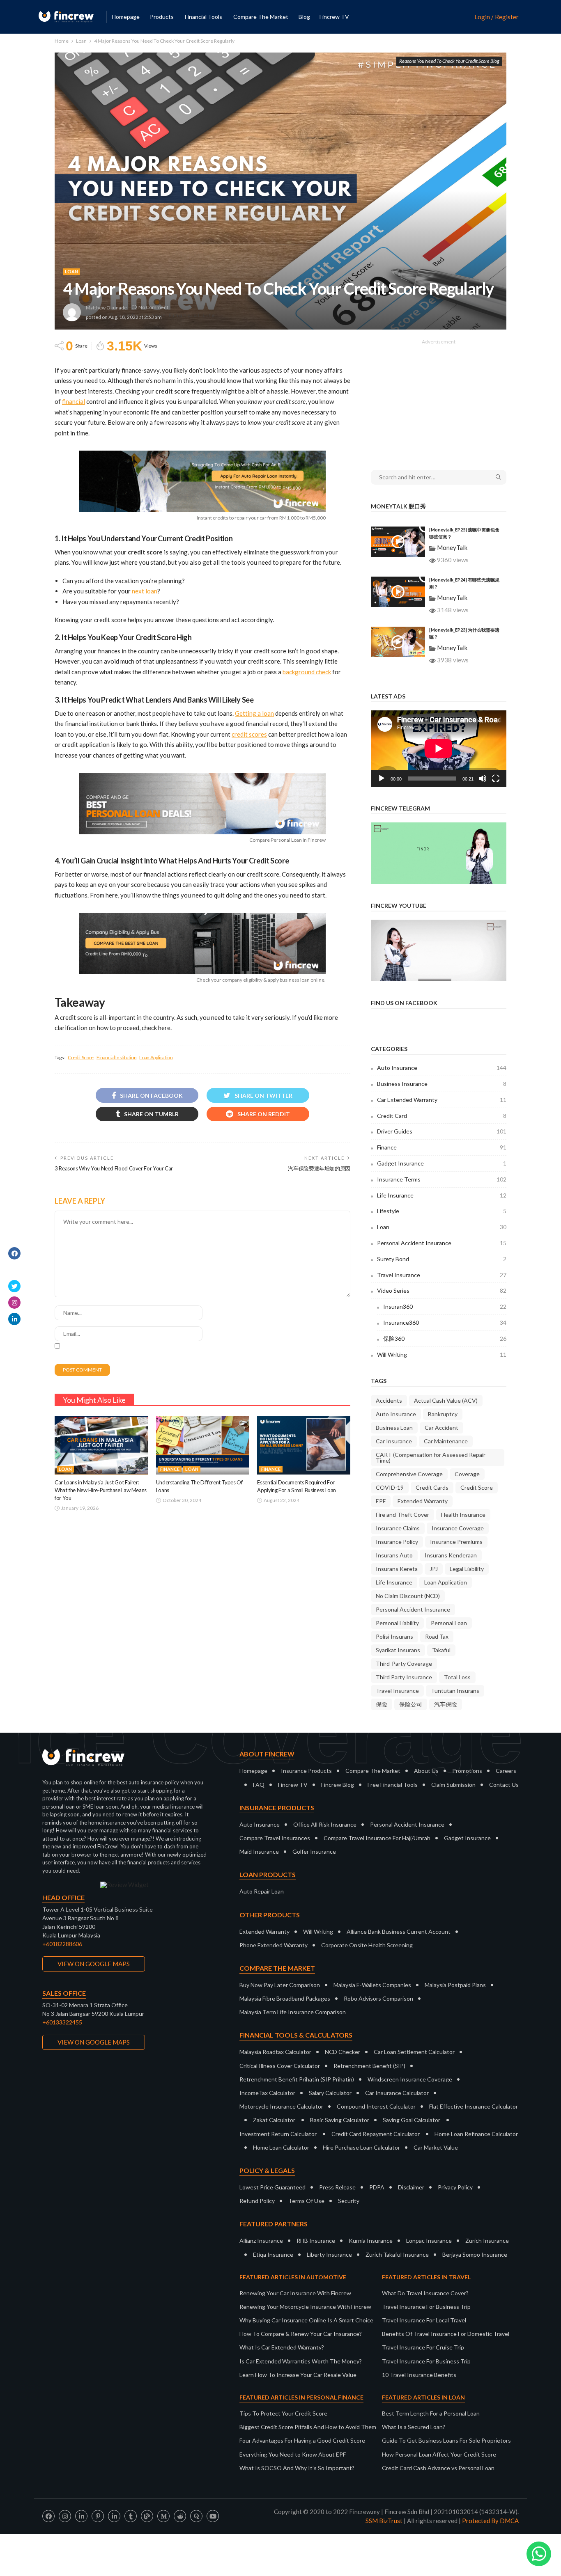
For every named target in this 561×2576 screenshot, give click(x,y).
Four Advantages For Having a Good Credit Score (302, 2440)
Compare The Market (373, 1771)
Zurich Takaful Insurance (397, 2254)
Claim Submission (453, 1785)
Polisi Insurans (394, 1636)
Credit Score (81, 1057)
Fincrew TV (334, 17)
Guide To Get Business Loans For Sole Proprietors (446, 2440)
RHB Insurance (316, 2241)
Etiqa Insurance (273, 2254)
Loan (71, 271)
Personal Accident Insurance (442, 1243)
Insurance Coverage (458, 1528)
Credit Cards (432, 1487)
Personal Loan (449, 1623)
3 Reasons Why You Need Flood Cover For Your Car (114, 1168)
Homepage (126, 17)
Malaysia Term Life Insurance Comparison (293, 2012)
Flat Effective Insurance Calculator (474, 2106)
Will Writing (442, 1354)
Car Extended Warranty (442, 1100)
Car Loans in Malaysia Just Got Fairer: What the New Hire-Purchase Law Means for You (101, 1490)
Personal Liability (397, 1623)
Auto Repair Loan (262, 1891)
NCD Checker (343, 2052)
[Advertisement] (439, 399)
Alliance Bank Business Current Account (399, 1931)
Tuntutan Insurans (455, 1691)
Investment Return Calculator (278, 2134)
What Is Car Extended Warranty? (282, 2347)
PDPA (377, 2187)
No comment (153, 307)
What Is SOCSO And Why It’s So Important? (297, 2468)
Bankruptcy (443, 1414)
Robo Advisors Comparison (378, 1998)
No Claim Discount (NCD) (408, 1596)
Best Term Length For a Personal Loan (431, 2413)
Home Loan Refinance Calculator (476, 2134)
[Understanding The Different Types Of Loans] (203, 1445)
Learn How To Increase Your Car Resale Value (298, 2375)
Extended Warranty (423, 1501)
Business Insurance (442, 1084)
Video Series (442, 1290)
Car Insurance (394, 1441)
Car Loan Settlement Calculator (414, 2052)
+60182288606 (62, 1944)
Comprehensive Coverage (409, 1474)
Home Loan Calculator (281, 2147)
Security (349, 2201)
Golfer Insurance (314, 1851)
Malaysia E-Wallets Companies (372, 1985)
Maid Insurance (259, 1851)
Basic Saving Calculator (340, 2120)
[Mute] (483, 779)
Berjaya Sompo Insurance (475, 2254)
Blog (304, 17)
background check (307, 672)
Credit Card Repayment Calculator (376, 2134)
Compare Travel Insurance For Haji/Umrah (377, 1838)
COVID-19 (390, 1487)
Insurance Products (306, 1771)
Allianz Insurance (261, 2241)
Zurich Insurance (487, 2241)
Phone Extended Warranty (274, 1945)
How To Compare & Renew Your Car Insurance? (301, 2334)
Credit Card (442, 1116)
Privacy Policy (455, 2187)
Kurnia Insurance (371, 2241)
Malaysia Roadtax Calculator (275, 2052)
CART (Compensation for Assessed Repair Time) (431, 1457)
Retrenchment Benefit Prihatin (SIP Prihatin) (297, 2079)
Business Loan (394, 1428)
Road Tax (437, 1636)
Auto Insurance (442, 1068)
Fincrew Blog (338, 1785)
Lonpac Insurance (429, 2241)
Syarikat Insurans (398, 1650)
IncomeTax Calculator (267, 2093)
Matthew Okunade (106, 308)
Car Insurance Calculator (397, 2093)
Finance (170, 1469)
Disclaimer (411, 2187)
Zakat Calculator (274, 2120)
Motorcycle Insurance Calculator (281, 2106)
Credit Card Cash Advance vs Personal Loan (438, 2468)
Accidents (389, 1400)
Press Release (337, 2187)
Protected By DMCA (490, 2521)
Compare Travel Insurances (275, 1838)
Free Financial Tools (393, 1785)
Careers (506, 1771)
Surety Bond (442, 1259)
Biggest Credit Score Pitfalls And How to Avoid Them (308, 2427)
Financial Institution (116, 1057)
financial (74, 401)
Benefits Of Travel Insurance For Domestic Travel (446, 2334)
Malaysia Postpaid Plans (455, 1985)
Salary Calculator (330, 2093)
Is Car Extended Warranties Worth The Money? (301, 2361)
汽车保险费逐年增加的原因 (319, 1168)
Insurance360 (445, 1322)
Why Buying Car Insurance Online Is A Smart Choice (306, 2320)
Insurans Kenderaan (451, 1555)
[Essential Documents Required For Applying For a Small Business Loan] (304, 1445)
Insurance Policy (397, 1542)
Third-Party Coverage (404, 1664)
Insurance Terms (442, 1179)
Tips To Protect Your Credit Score (283, 2413)
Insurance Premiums (456, 1542)
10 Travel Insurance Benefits (419, 2375)
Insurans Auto (394, 1555)
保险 (382, 1704)
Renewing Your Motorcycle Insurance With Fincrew (305, 2307)
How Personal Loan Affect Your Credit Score (439, 2454)
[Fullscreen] (496, 779)
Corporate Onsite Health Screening (367, 1945)
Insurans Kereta (397, 1569)
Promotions (467, 1771)
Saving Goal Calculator (412, 2120)
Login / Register (497, 17)
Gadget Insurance (442, 1163)
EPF (381, 1501)
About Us (426, 1771)
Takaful (441, 1650)
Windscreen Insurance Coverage (410, 2079)
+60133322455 (62, 2022)
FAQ (259, 1785)
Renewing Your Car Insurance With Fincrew (295, 2293)
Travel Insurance (442, 1275)
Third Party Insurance (404, 1677)
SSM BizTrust (384, 2521)
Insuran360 (445, 1306)
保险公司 (411, 1704)
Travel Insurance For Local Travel (424, 2320)
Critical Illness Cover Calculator (280, 2066)
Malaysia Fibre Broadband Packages (285, 1998)
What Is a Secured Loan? (414, 2427)
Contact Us (504, 1785)
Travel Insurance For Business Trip (426, 2307)
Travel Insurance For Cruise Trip (423, 2347)
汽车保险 (446, 1704)
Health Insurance (463, 1515)
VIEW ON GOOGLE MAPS (94, 1964)
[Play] (382, 779)
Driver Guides (442, 1131)
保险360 (445, 1338)
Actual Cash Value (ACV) (446, 1400)
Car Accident (441, 1428)
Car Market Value (436, 2147)
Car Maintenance (446, 1441)
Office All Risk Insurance (325, 1824)
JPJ (434, 1569)
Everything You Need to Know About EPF (293, 2454)
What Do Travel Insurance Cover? (425, 2293)
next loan (145, 591)
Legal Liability (467, 1569)
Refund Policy (257, 2201)
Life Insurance (442, 1195)
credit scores (249, 734)
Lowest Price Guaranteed (272, 2187)
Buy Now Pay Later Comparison (280, 1985)
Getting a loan (254, 713)
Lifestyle (442, 1211)
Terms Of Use (306, 2201)
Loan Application (156, 1057)
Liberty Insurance (329, 2254)
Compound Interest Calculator (376, 2106)
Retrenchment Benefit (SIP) (369, 2066)
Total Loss (457, 1677)
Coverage (467, 1474)
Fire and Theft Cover (402, 1515)
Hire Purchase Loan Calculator (361, 2147)
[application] (439, 749)
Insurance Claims (398, 1528)
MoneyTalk (452, 547)
